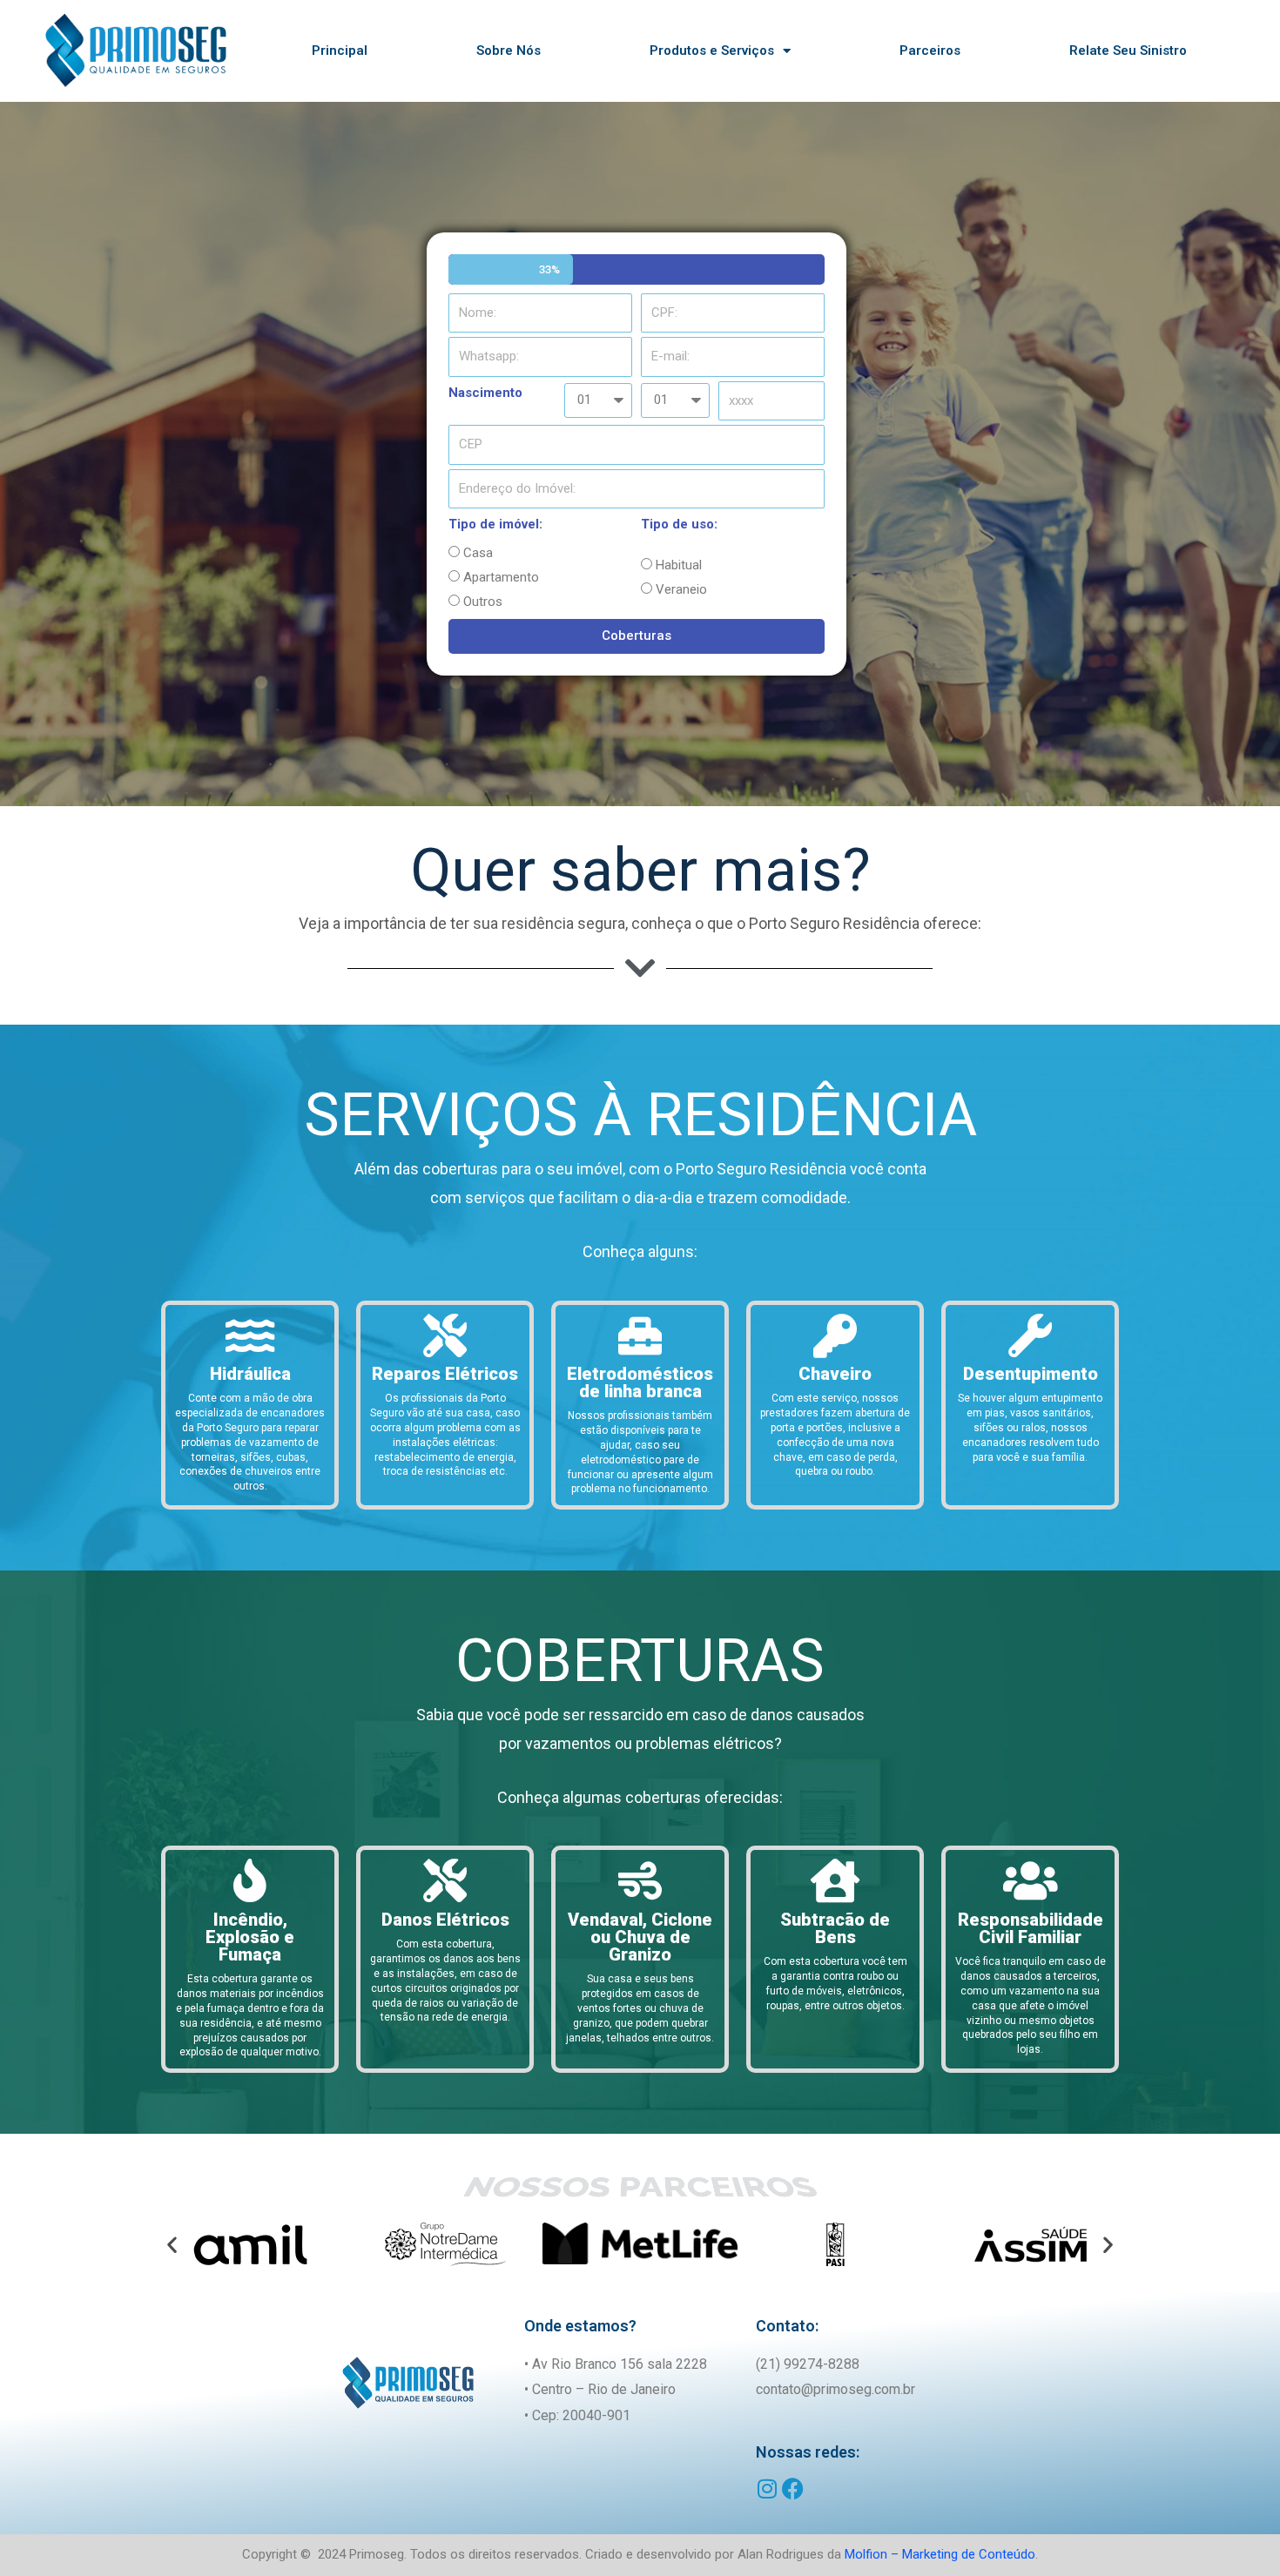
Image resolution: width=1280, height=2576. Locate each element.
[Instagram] (767, 2489)
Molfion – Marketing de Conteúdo (940, 2554)
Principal (340, 50)
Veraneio (681, 589)
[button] (172, 2244)
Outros (483, 602)
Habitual (679, 565)
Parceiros (930, 50)
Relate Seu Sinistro (1128, 50)
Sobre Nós (509, 50)
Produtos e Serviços (712, 50)
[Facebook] (793, 2489)
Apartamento (501, 577)
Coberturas (637, 636)
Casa (478, 553)
